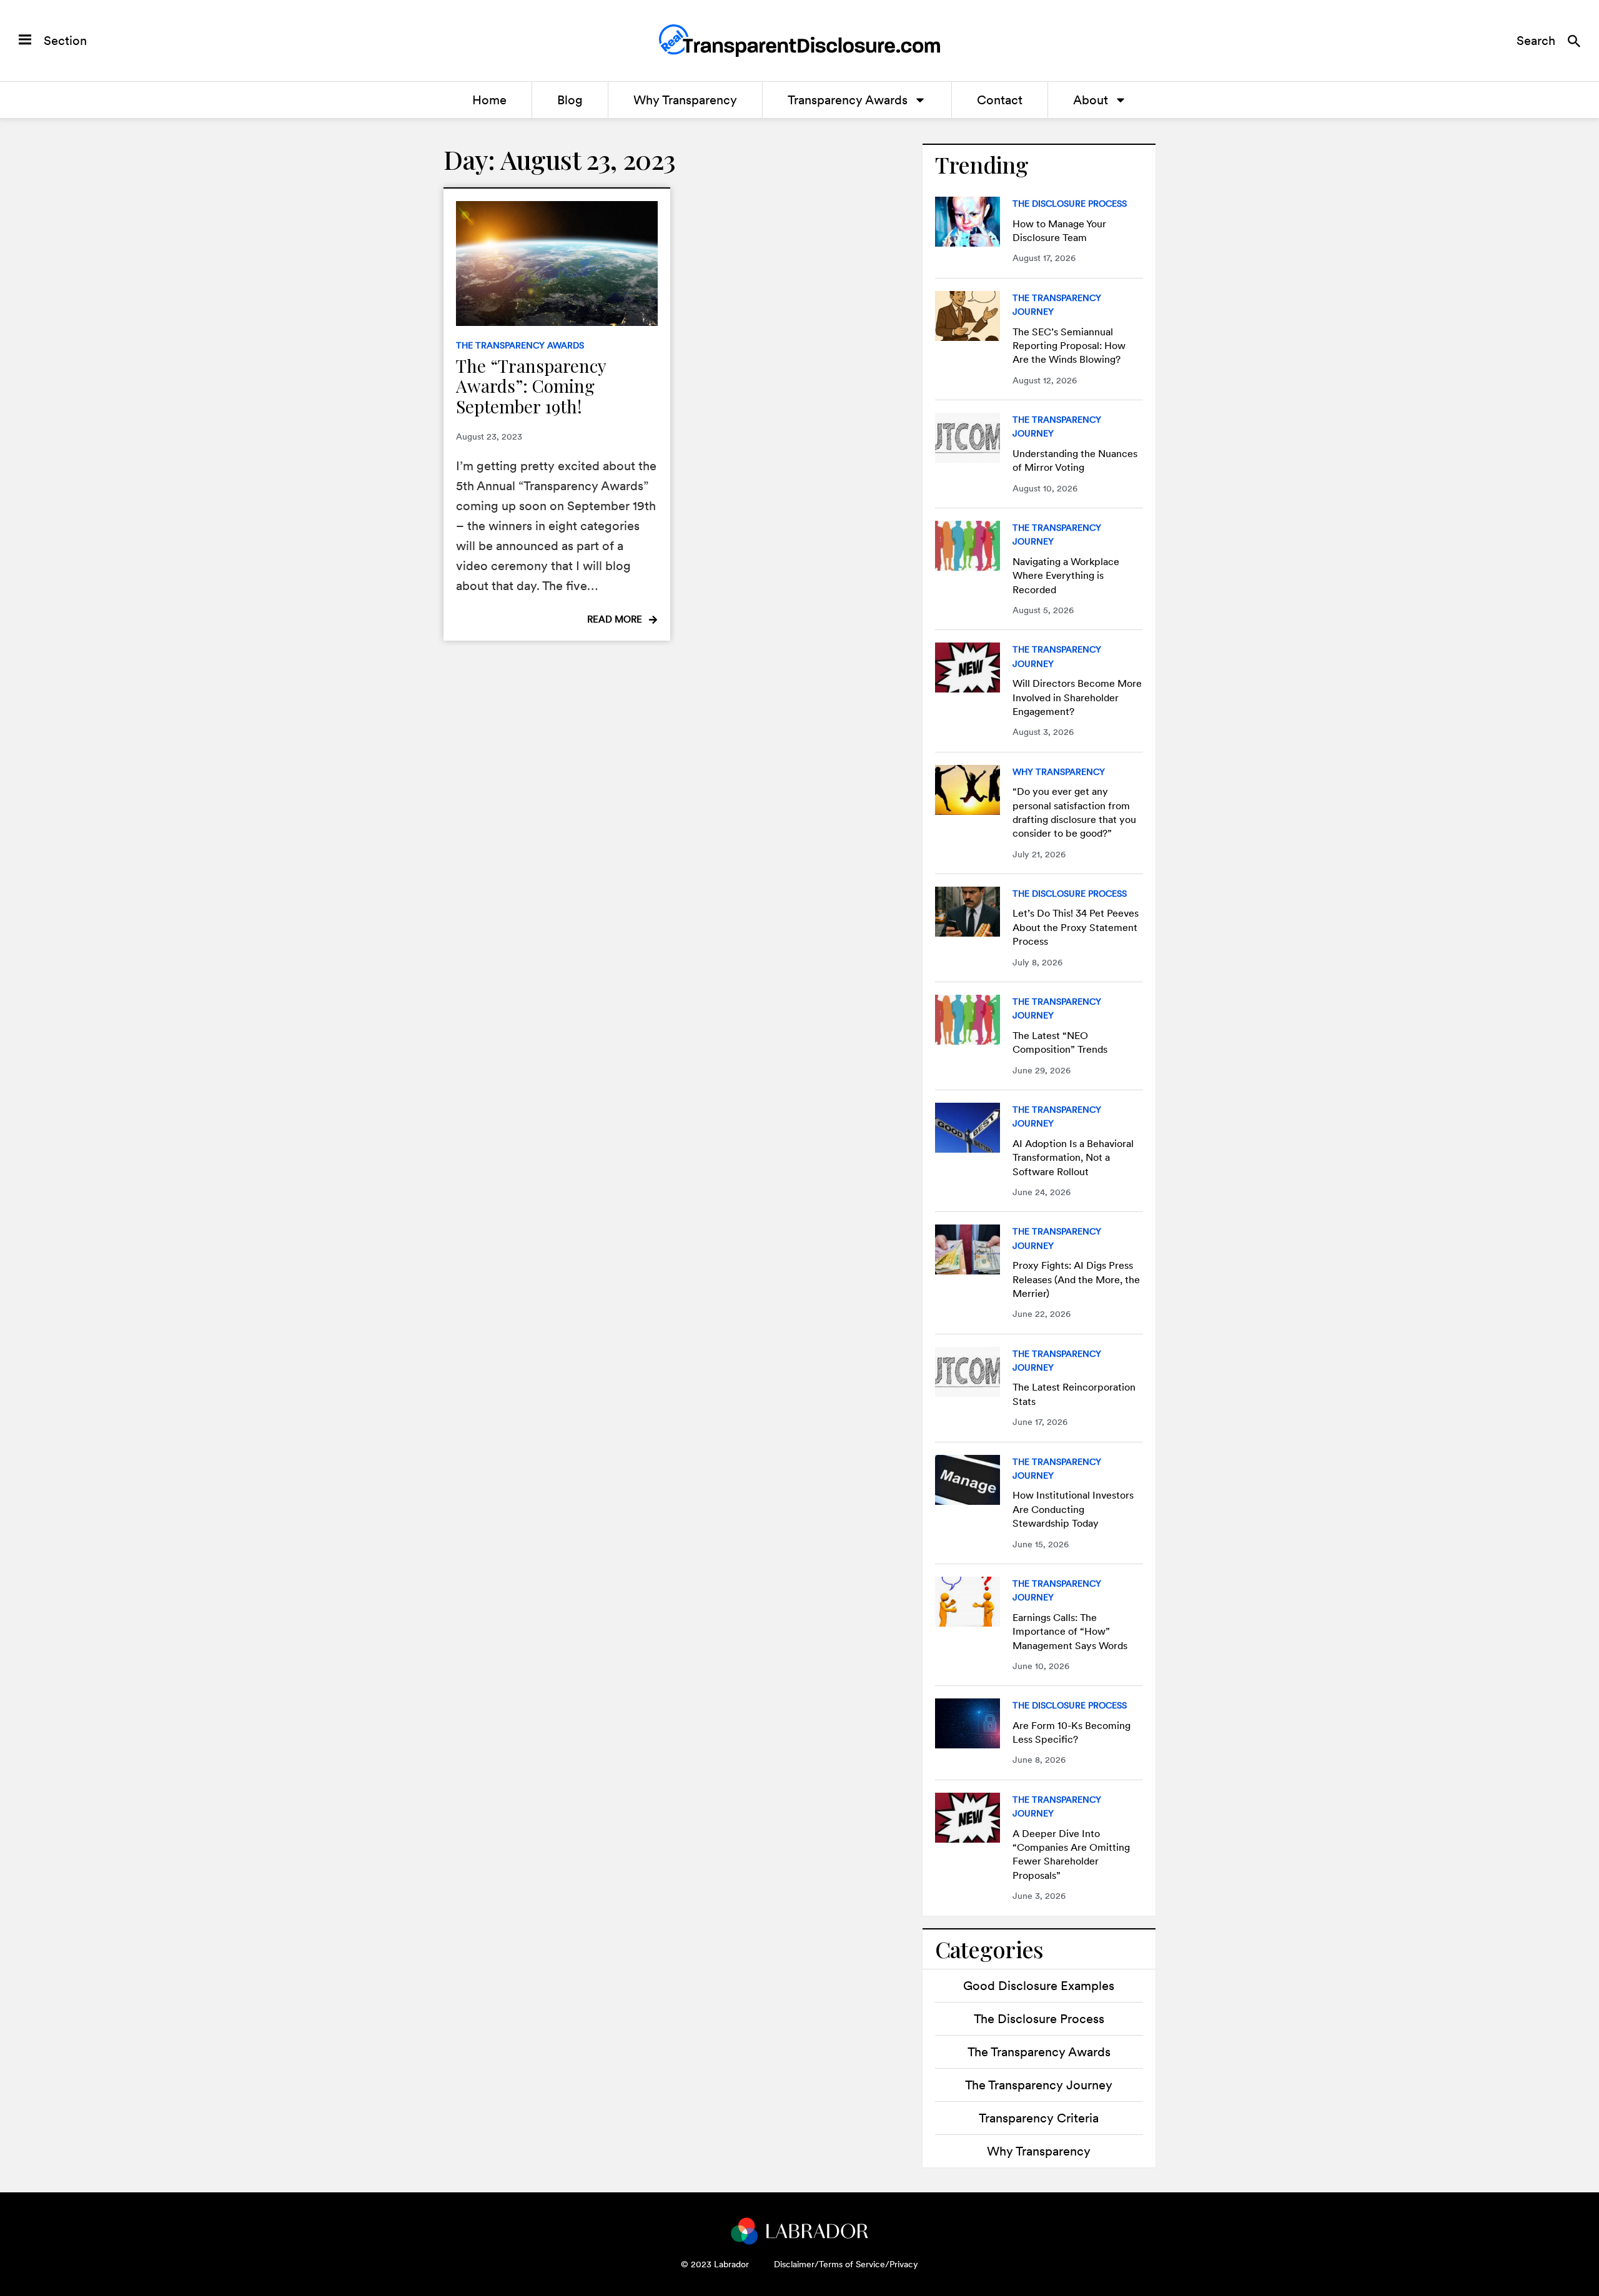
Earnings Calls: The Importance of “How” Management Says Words (1070, 1632)
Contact (1000, 100)
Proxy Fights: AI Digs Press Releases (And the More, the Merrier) (1076, 1279)
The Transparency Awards (520, 345)
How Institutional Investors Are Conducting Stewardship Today (1073, 1509)
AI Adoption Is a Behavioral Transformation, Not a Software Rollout (1073, 1158)
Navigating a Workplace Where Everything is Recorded (1066, 576)
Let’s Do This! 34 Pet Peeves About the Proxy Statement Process (1076, 927)
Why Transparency (685, 100)
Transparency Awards (848, 100)
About (1091, 100)
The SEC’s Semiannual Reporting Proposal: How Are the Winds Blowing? (1069, 346)
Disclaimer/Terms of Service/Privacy (846, 2264)
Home (489, 100)
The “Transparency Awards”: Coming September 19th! (531, 386)
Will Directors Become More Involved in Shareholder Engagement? (1077, 697)
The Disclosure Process (1070, 204)
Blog (570, 100)
